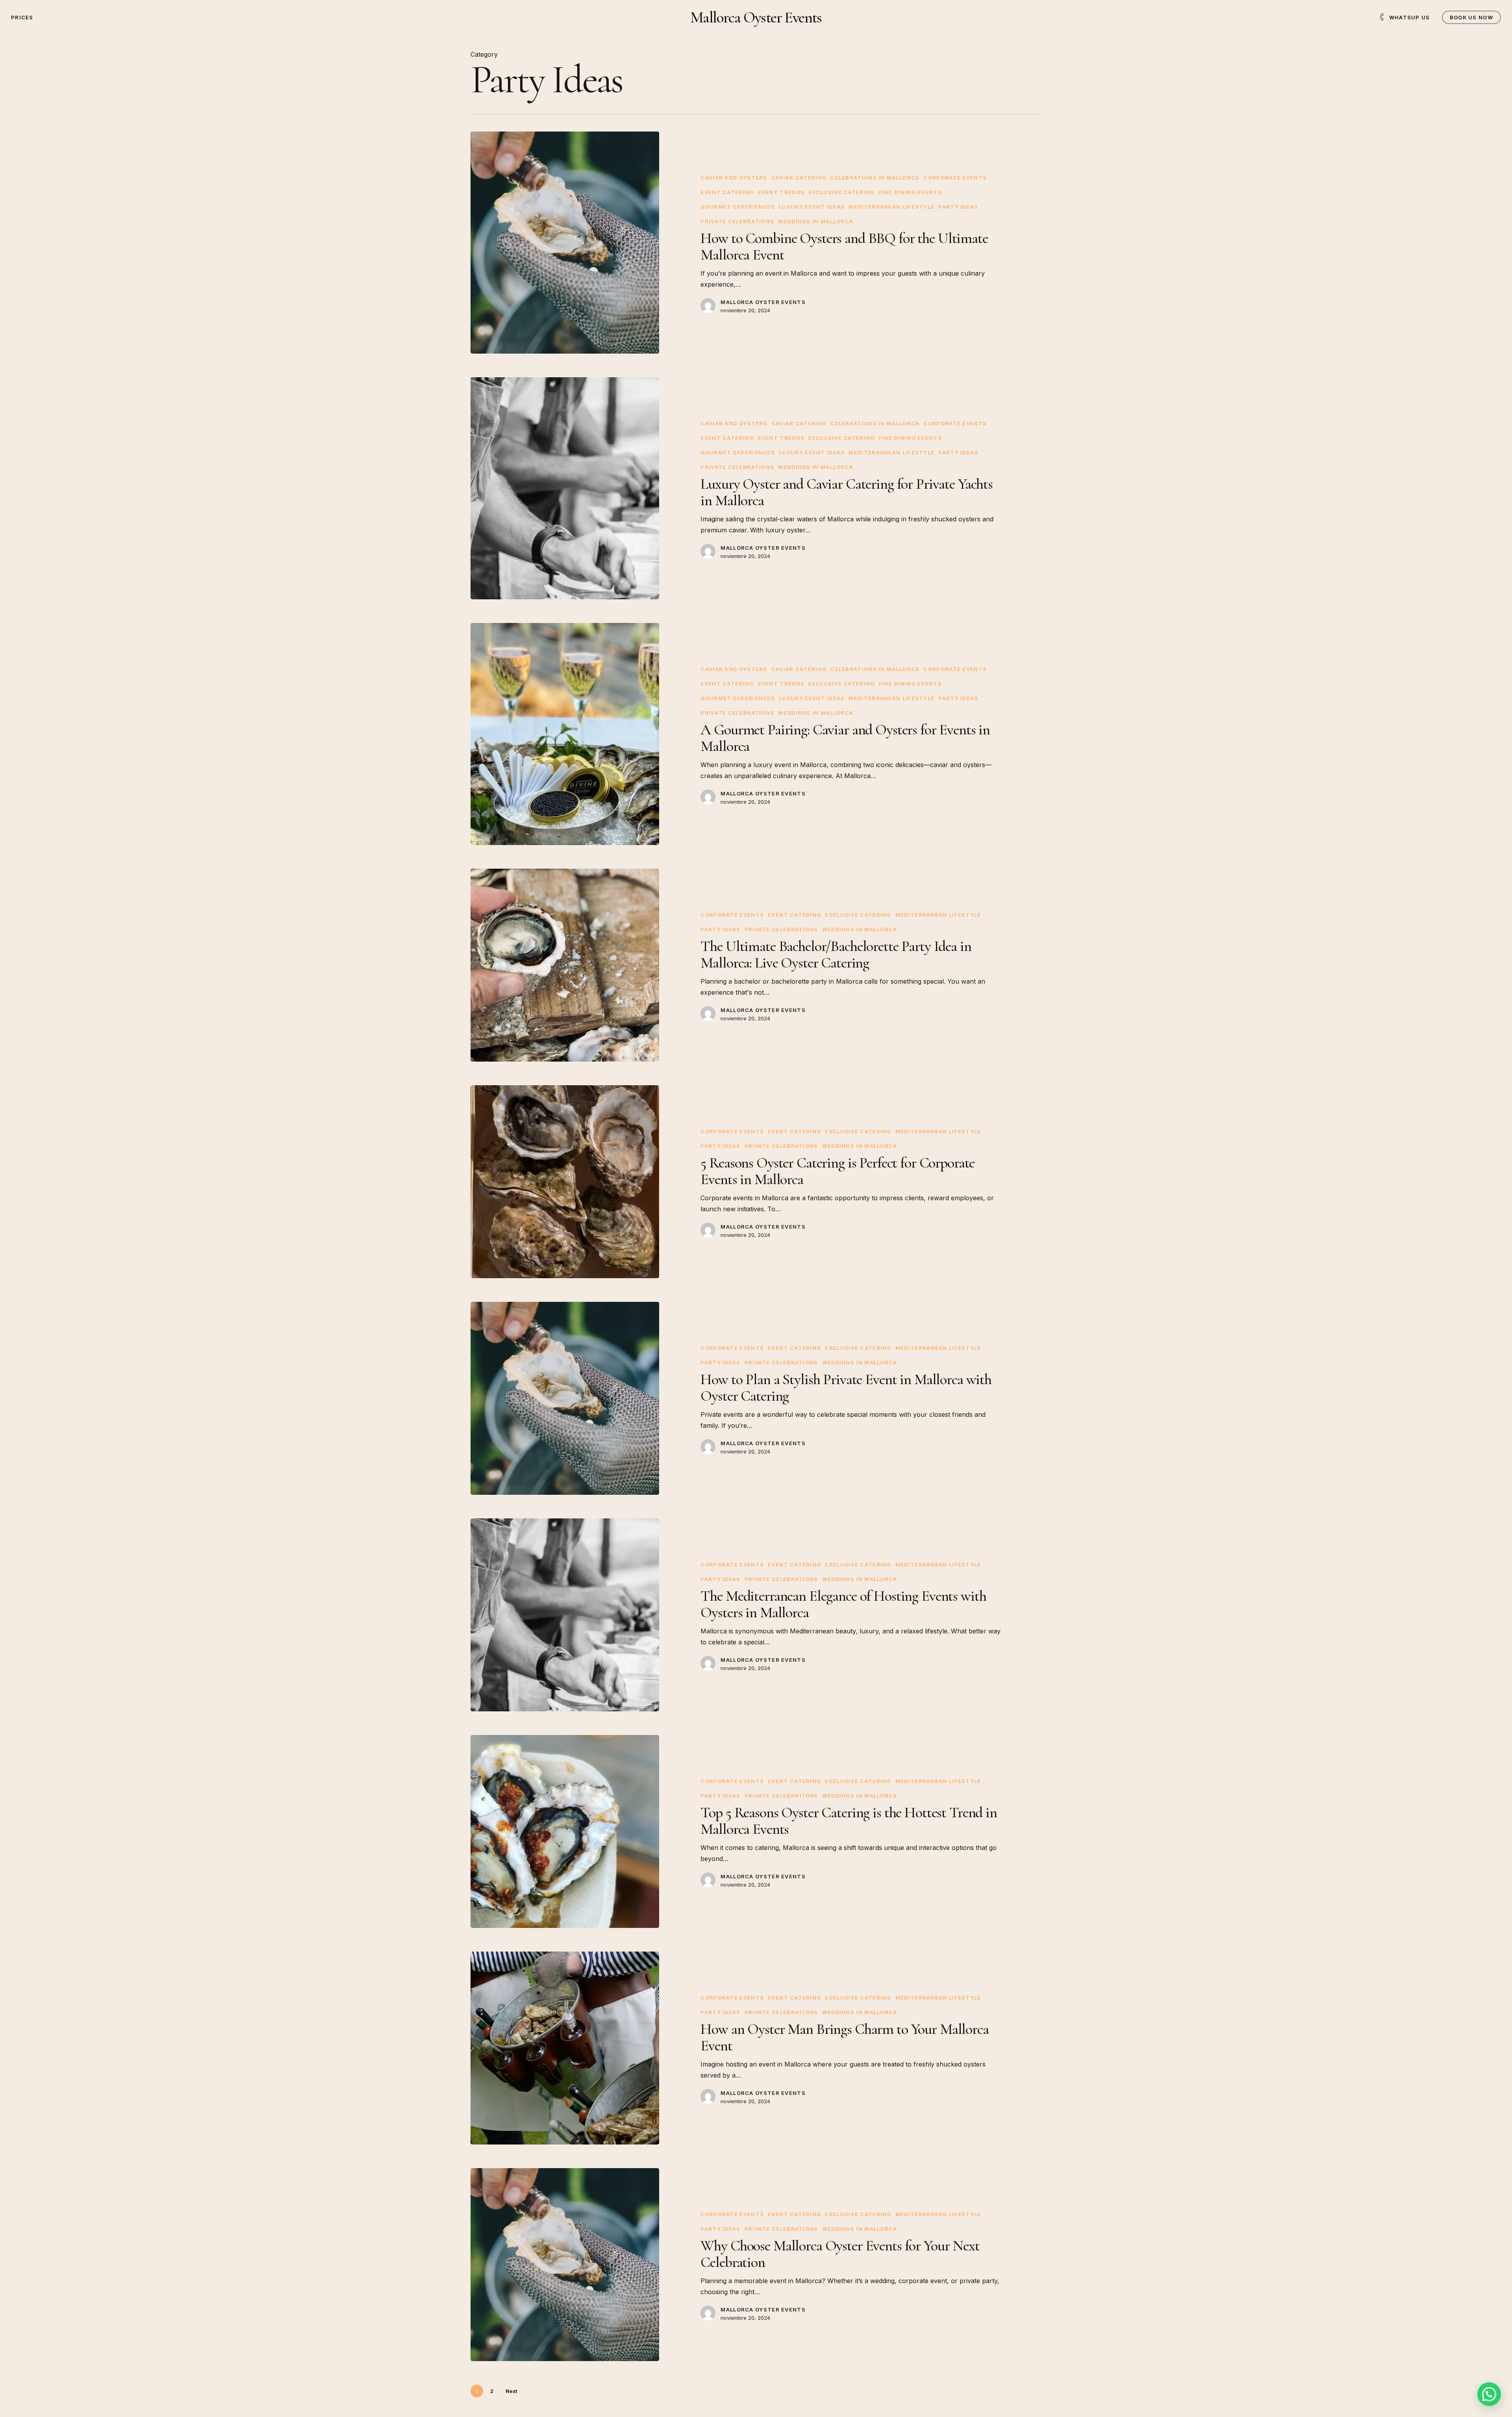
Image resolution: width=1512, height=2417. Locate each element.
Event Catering (727, 192)
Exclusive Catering (841, 192)
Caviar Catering (799, 178)
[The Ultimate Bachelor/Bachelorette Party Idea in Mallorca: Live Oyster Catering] (565, 965)
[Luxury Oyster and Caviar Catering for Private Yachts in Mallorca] (565, 488)
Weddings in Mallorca (816, 221)
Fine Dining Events (910, 192)
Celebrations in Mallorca (875, 178)
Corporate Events (955, 178)
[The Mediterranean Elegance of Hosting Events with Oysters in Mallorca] (565, 1615)
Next (511, 2391)
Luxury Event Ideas (812, 207)
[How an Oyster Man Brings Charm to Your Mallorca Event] (565, 2048)
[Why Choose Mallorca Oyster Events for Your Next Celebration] (565, 2265)
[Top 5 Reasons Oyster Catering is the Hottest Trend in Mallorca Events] (565, 1831)
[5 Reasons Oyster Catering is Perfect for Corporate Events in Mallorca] (565, 1182)
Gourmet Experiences (738, 207)
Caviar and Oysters (734, 178)
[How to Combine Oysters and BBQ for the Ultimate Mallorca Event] (565, 243)
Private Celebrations (737, 221)
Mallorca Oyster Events (756, 17)
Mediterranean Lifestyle (891, 207)
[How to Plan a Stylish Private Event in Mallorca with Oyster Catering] (565, 1398)
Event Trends (781, 192)
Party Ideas (958, 207)
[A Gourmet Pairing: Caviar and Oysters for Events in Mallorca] (565, 734)
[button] (1489, 2394)
